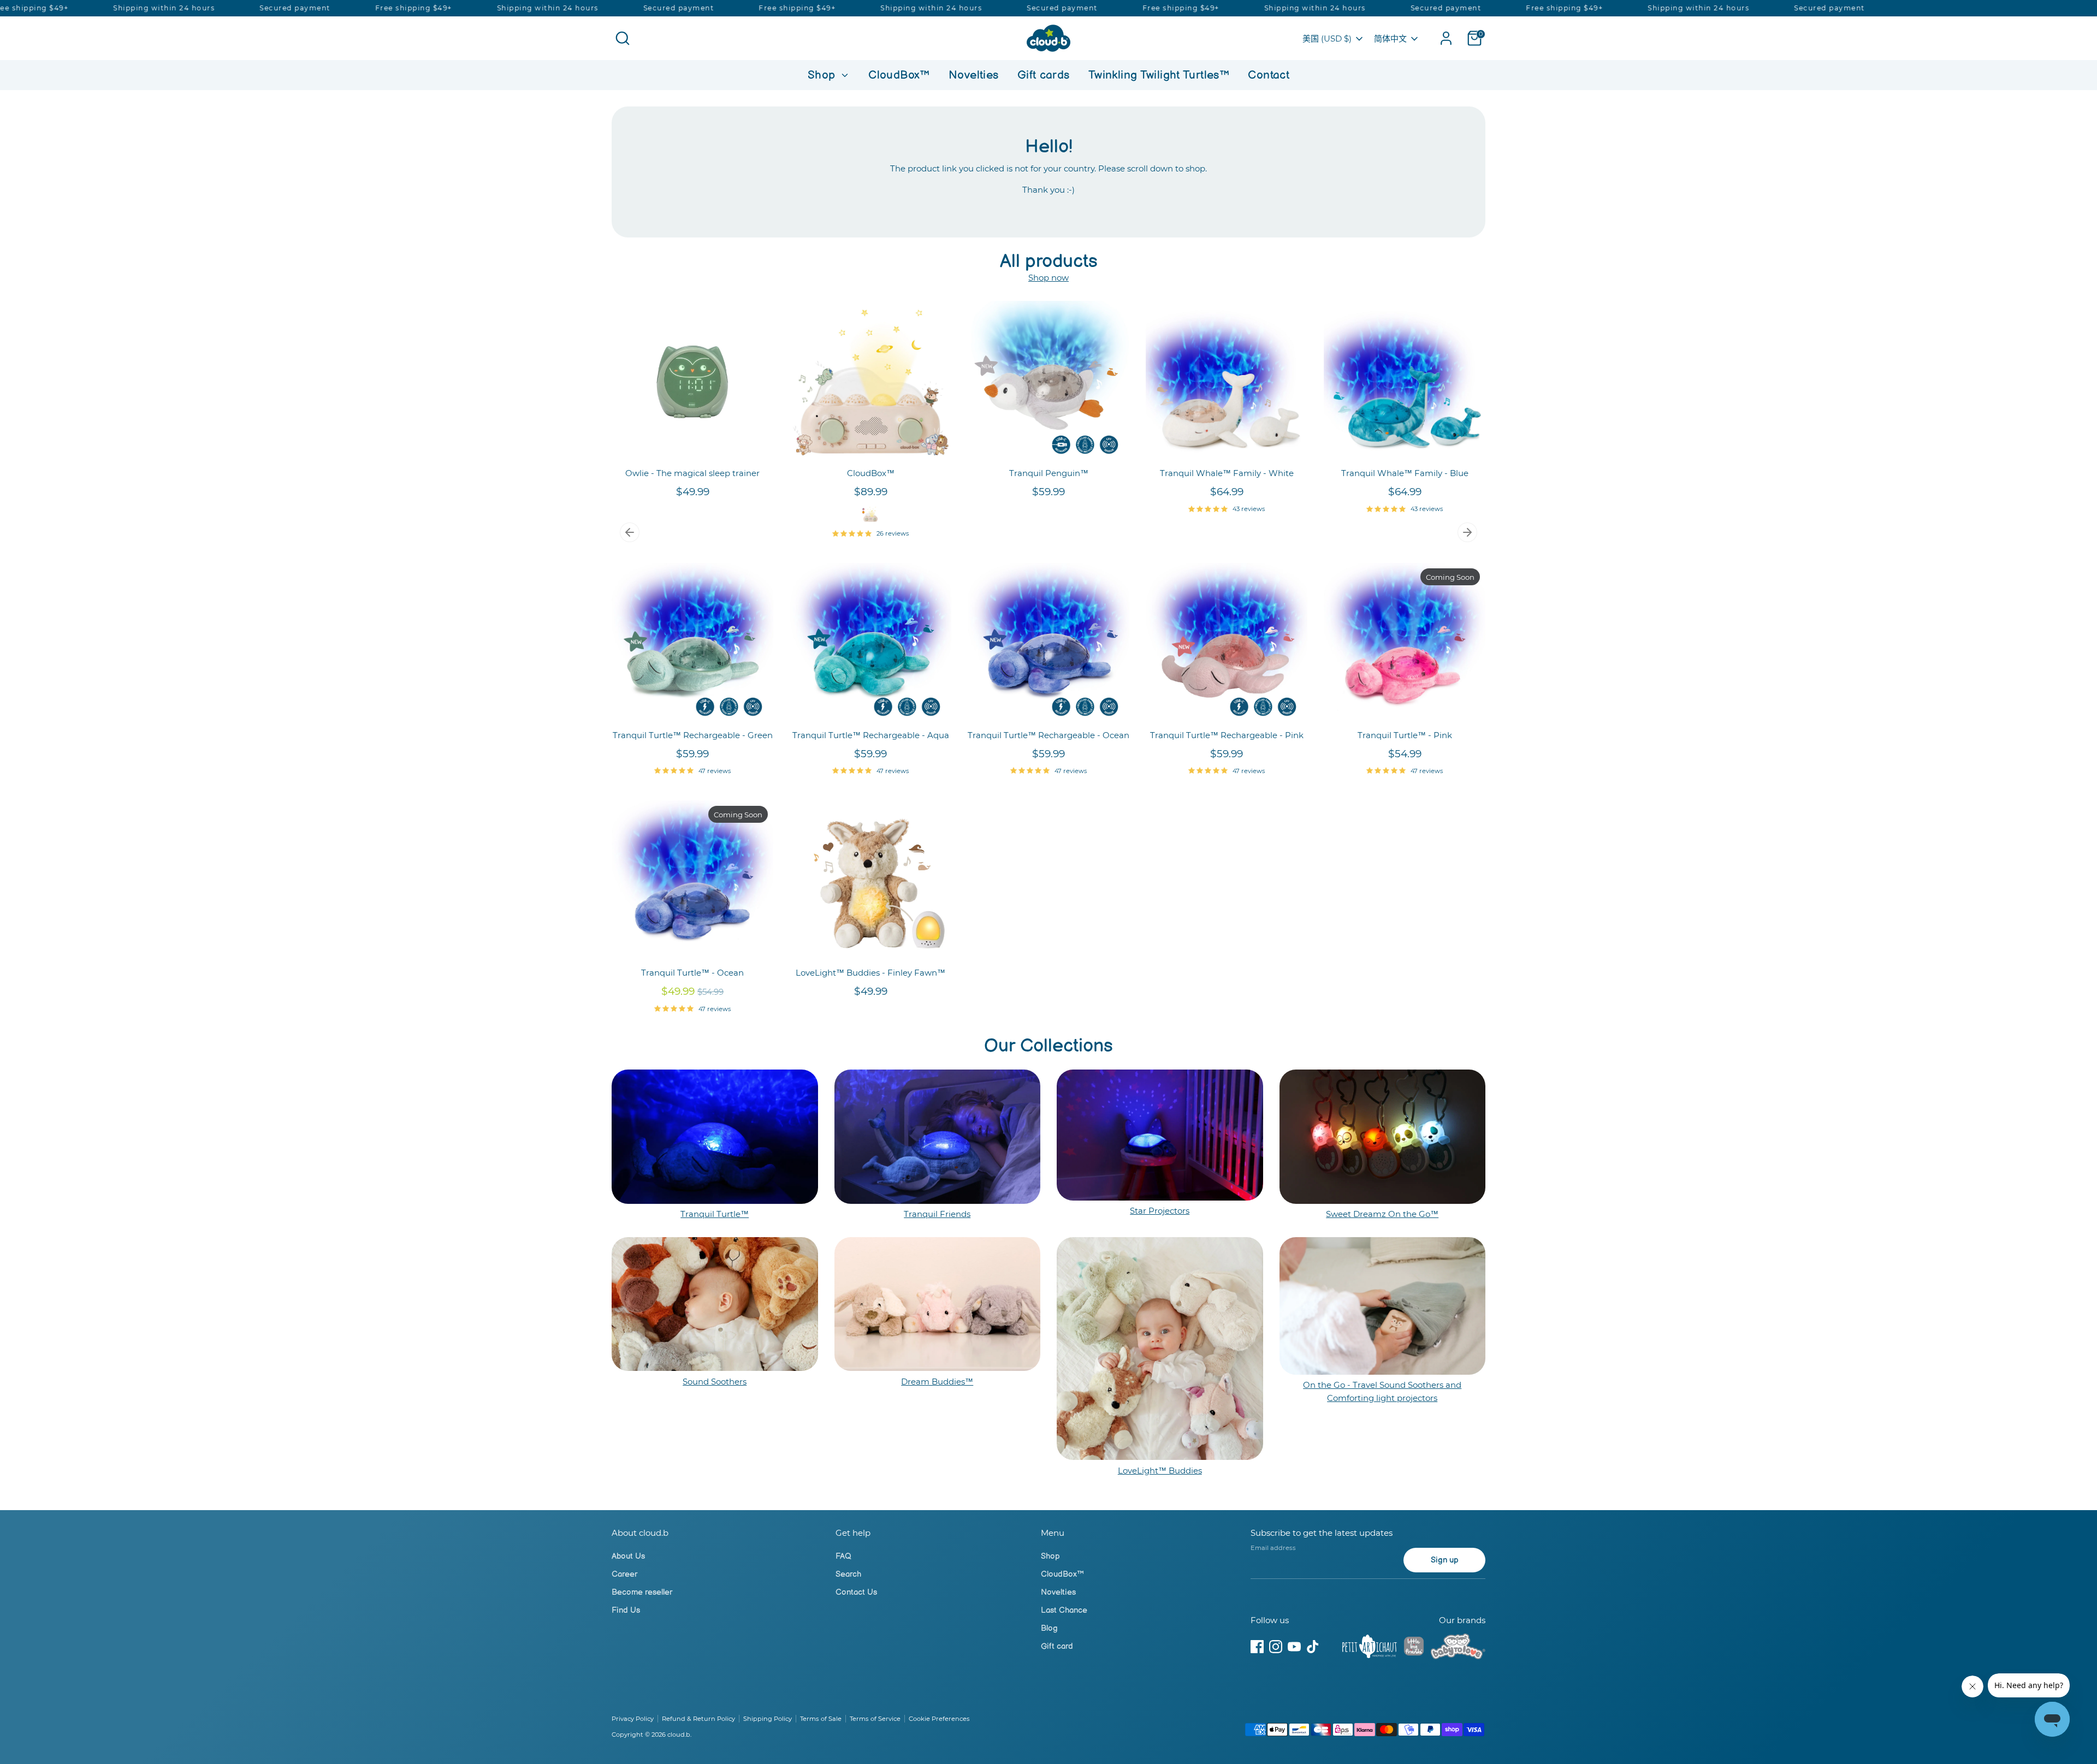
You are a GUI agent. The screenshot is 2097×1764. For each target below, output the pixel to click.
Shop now (1048, 278)
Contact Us (856, 1592)
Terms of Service (875, 1719)
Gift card (1057, 1646)
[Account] (1446, 38)
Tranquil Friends (937, 1214)
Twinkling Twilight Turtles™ (1159, 75)
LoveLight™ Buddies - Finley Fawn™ (870, 973)
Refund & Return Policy (698, 1719)
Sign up (1445, 1560)
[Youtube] (1294, 1647)
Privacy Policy (633, 1719)
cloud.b (679, 1735)
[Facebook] (1257, 1647)
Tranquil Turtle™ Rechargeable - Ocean (1048, 735)
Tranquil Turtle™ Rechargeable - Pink (1227, 735)
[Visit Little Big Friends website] (1414, 1648)
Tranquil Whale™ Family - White (1227, 473)
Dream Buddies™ (937, 1382)
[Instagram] (1276, 1647)
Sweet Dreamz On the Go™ (1382, 1214)
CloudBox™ (899, 75)
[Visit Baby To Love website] (1458, 1648)
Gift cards (1044, 75)
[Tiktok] (1313, 1647)
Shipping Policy (768, 1719)
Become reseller (642, 1592)
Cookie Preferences (939, 1719)
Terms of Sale (821, 1719)
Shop (823, 75)
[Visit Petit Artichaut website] (1370, 1648)
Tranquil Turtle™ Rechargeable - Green (693, 735)
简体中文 (1390, 38)
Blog (1049, 1628)
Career (624, 1574)
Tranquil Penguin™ (1049, 473)
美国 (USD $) (1327, 38)
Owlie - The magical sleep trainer (692, 473)
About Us (628, 1556)
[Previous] (630, 532)
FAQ (843, 1556)
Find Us (626, 1610)
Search (848, 1574)
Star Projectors (1160, 1211)
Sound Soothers (715, 1382)
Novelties (973, 75)
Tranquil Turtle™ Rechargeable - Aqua (871, 735)
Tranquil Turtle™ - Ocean (692, 973)
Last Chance (1064, 1610)
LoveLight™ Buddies (1160, 1471)
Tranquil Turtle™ (715, 1214)
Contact (1269, 75)
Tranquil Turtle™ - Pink (1405, 735)
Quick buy (693, 445)
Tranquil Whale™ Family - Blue (1405, 473)
